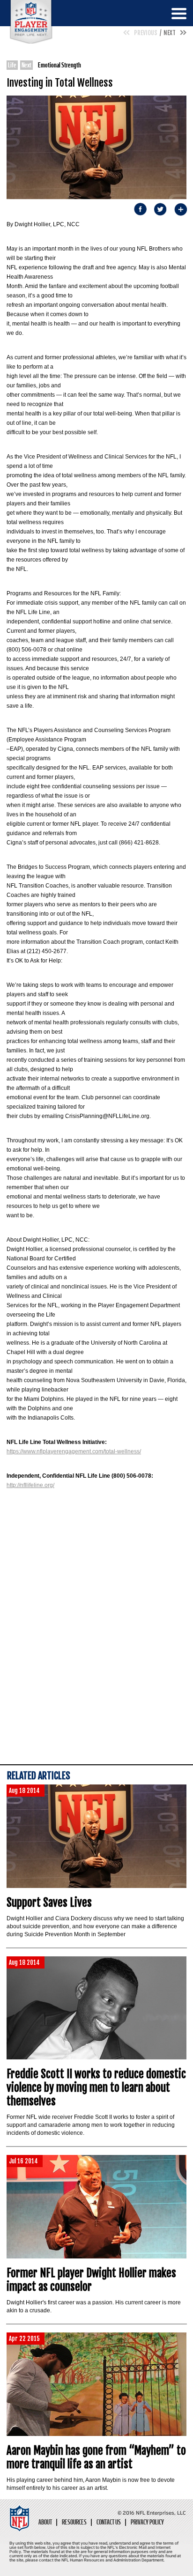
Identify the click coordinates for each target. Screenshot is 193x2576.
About (45, 2522)
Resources (74, 2522)
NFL (31, 22)
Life (12, 65)
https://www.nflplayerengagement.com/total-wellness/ (74, 1451)
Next (170, 33)
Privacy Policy (147, 2522)
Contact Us (109, 2522)
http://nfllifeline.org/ (30, 1485)
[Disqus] (96, 1641)
